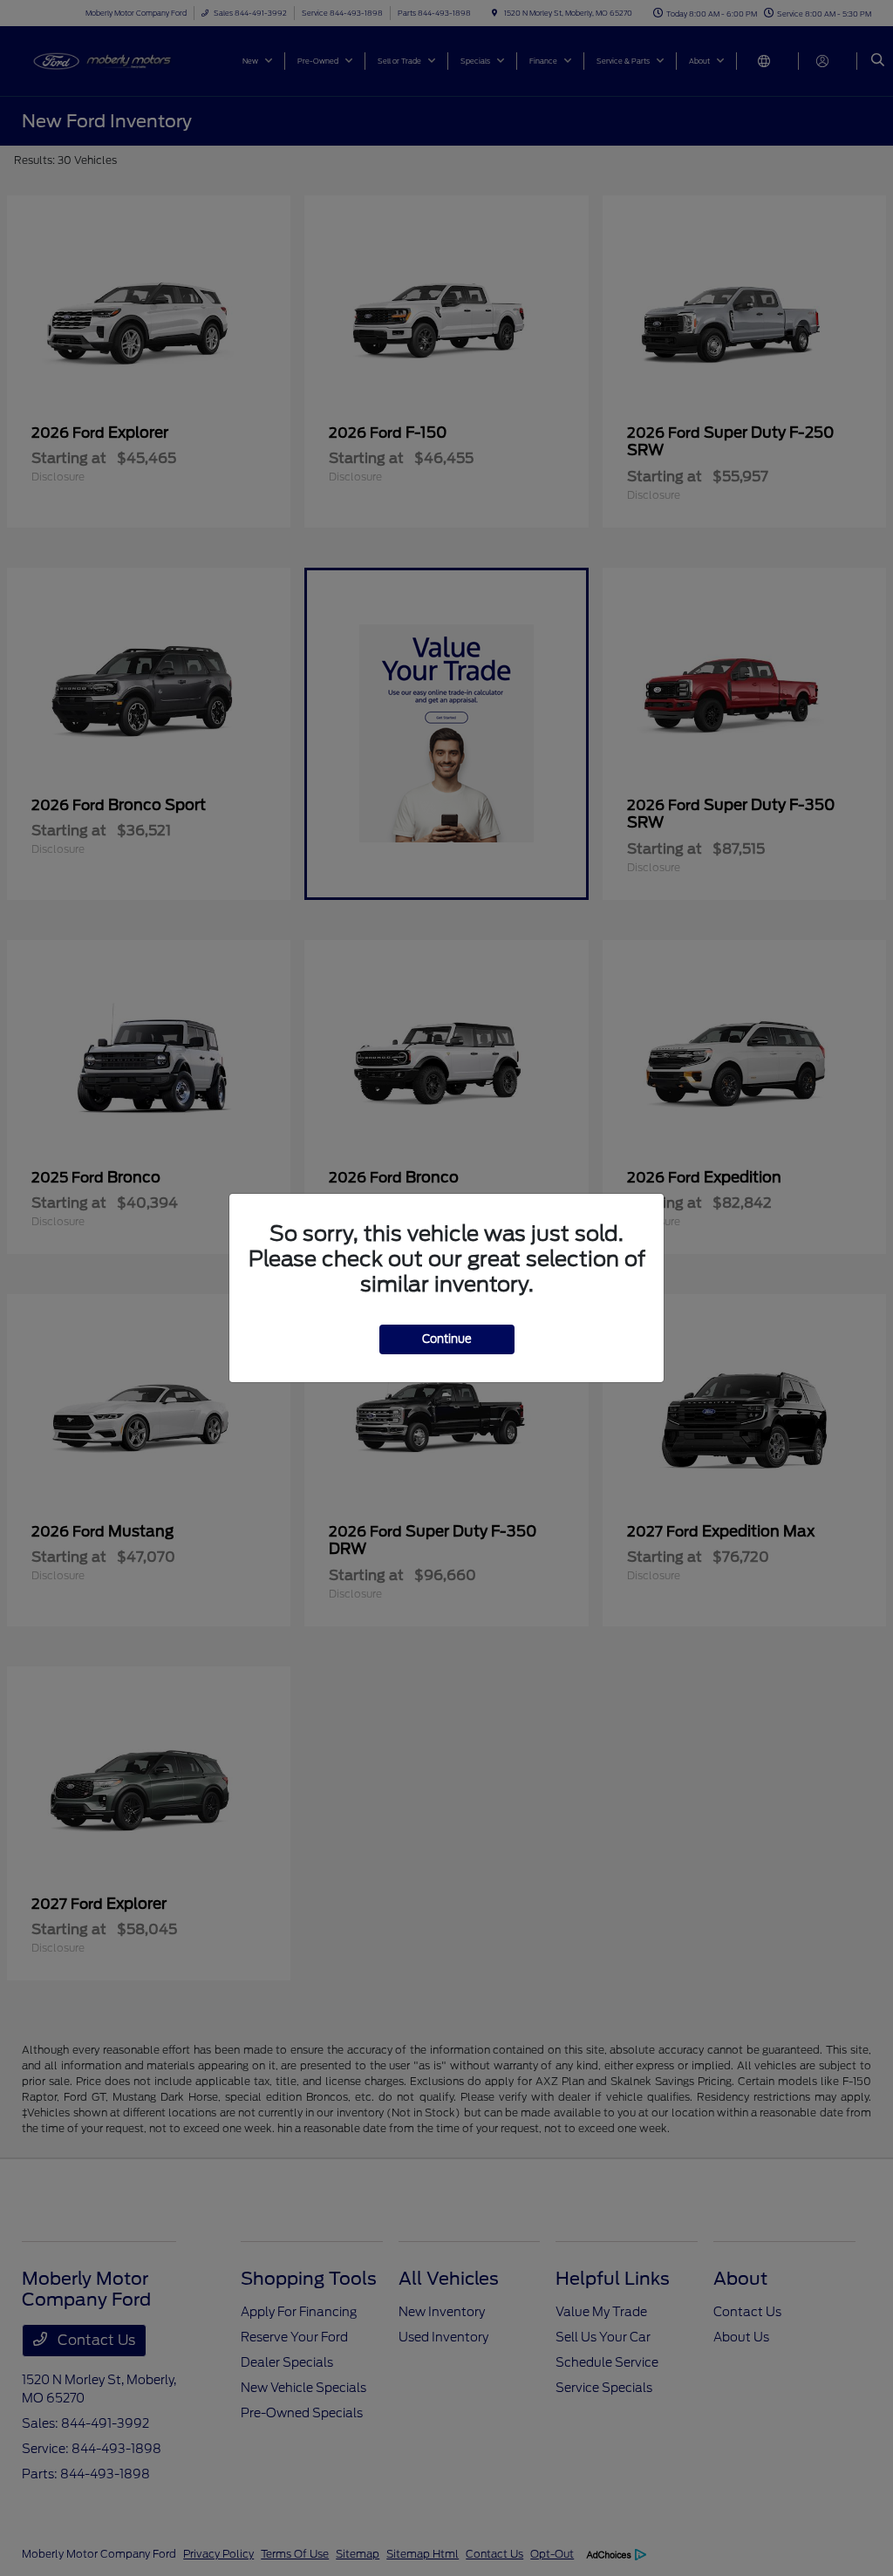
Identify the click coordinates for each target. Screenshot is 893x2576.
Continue (447, 1339)
